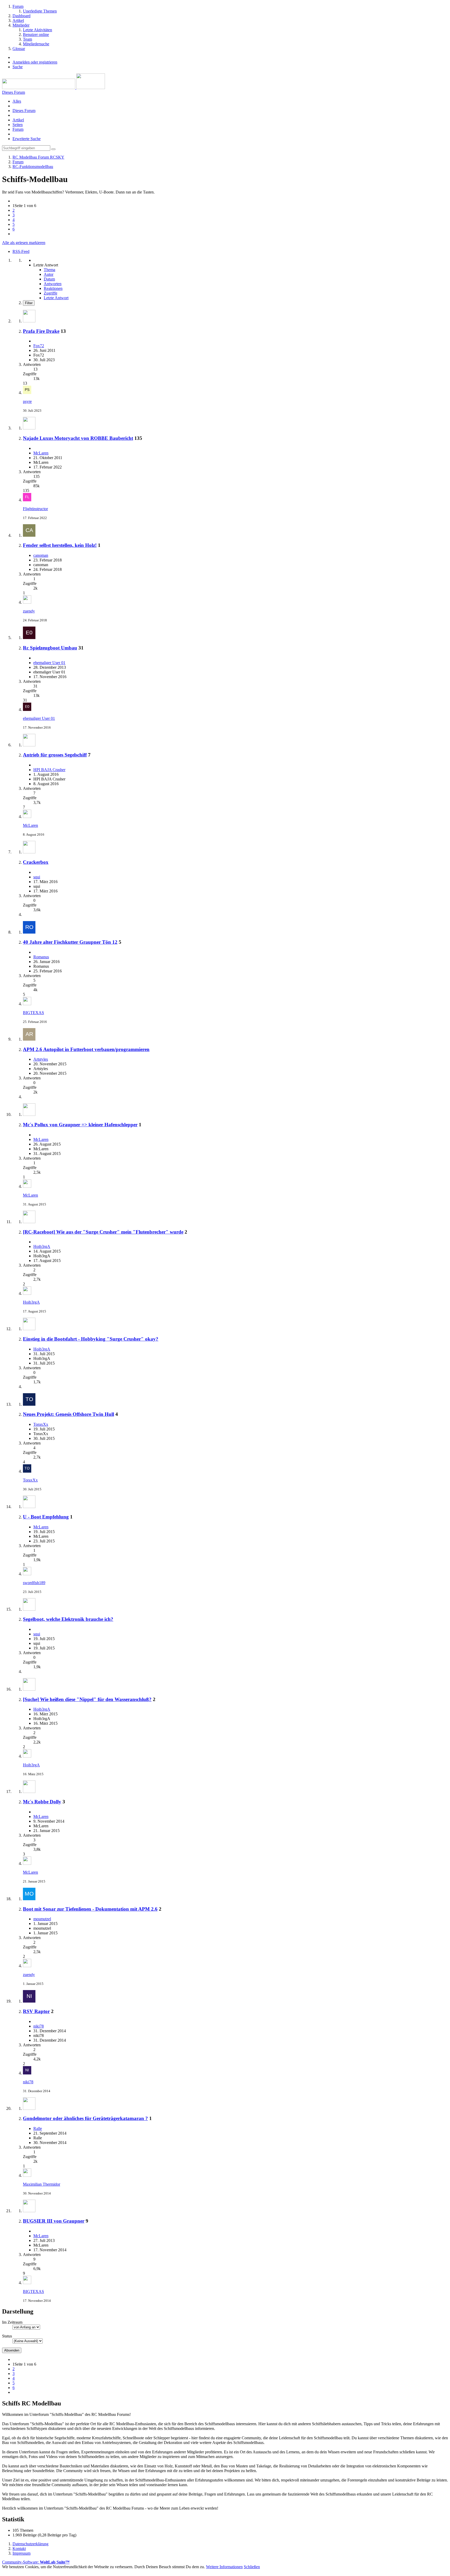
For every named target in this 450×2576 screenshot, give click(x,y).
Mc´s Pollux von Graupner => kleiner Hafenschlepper (80, 1125)
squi (37, 877)
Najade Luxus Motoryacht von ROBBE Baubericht (78, 438)
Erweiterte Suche (27, 139)
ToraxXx (41, 1424)
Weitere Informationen (224, 2567)
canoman (41, 555)
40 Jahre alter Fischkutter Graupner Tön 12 (70, 942)
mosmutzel (42, 1919)
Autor (49, 274)
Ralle (38, 2128)
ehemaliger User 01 (49, 663)
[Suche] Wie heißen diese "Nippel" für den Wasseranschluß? (87, 1699)
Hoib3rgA (42, 1246)
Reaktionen (53, 288)
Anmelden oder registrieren (35, 62)
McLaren (41, 453)
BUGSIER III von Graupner (54, 2221)
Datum (49, 279)
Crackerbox (36, 862)
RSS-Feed (21, 251)
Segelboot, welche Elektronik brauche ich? (68, 1619)
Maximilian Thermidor (42, 2184)
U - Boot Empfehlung (46, 1517)
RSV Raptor (36, 2011)
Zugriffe (51, 293)
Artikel (18, 120)
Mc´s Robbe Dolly (42, 1802)
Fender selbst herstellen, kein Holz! (60, 545)
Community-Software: (36, 2562)
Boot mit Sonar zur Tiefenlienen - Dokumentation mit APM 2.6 (90, 1909)
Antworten (53, 284)
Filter (29, 303)
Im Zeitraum (12, 2322)
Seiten (18, 125)
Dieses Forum (24, 111)
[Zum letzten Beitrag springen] (27, 393)
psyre (27, 401)
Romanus (41, 957)
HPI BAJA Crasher (49, 770)
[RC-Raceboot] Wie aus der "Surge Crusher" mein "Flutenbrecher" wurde (103, 1232)
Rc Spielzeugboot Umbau (50, 648)
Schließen (252, 2567)
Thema (49, 270)
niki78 (39, 2026)
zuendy (29, 611)
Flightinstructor (35, 509)
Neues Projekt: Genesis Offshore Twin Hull (68, 1414)
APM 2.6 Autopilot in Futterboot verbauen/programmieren (86, 1049)
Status (7, 2336)
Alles (17, 101)
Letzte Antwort (56, 298)
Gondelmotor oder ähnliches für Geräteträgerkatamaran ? (85, 2118)
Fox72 (39, 346)
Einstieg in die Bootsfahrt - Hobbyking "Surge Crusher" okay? (91, 1339)
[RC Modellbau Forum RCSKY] (54, 88)
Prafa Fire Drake (41, 331)
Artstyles (41, 1059)
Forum (18, 129)
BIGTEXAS (33, 1013)
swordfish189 (34, 1583)
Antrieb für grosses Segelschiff (55, 755)
